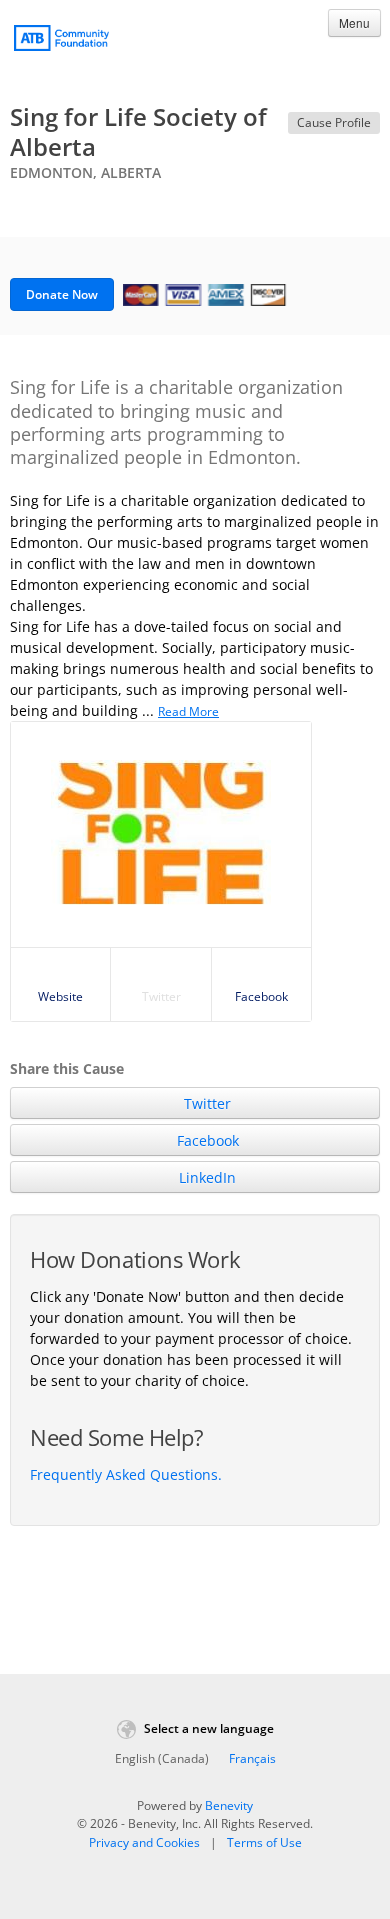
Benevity (229, 1805)
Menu (354, 22)
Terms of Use (264, 1842)
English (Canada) (162, 1758)
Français (252, 1758)
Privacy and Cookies (144, 1842)
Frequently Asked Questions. (126, 1474)
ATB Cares (61, 41)
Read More (188, 711)
